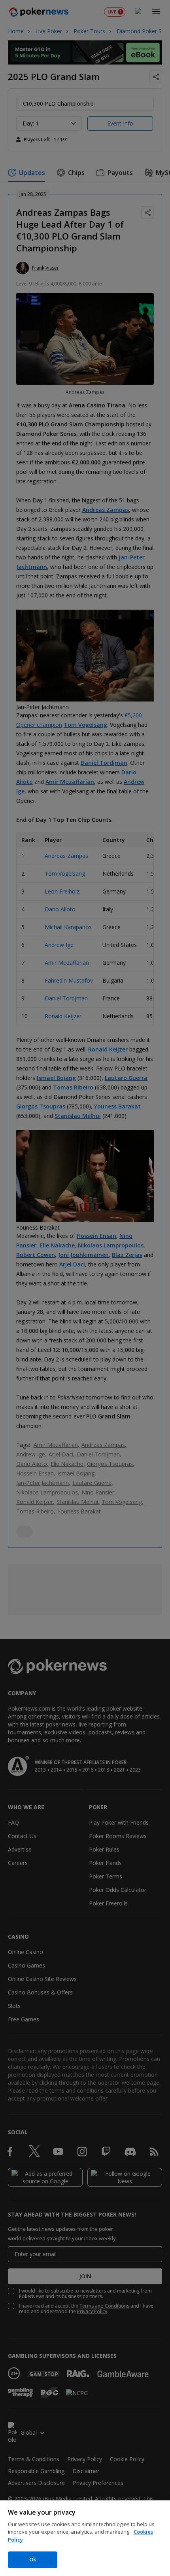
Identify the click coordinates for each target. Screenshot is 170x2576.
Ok (33, 2559)
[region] (85, 2538)
